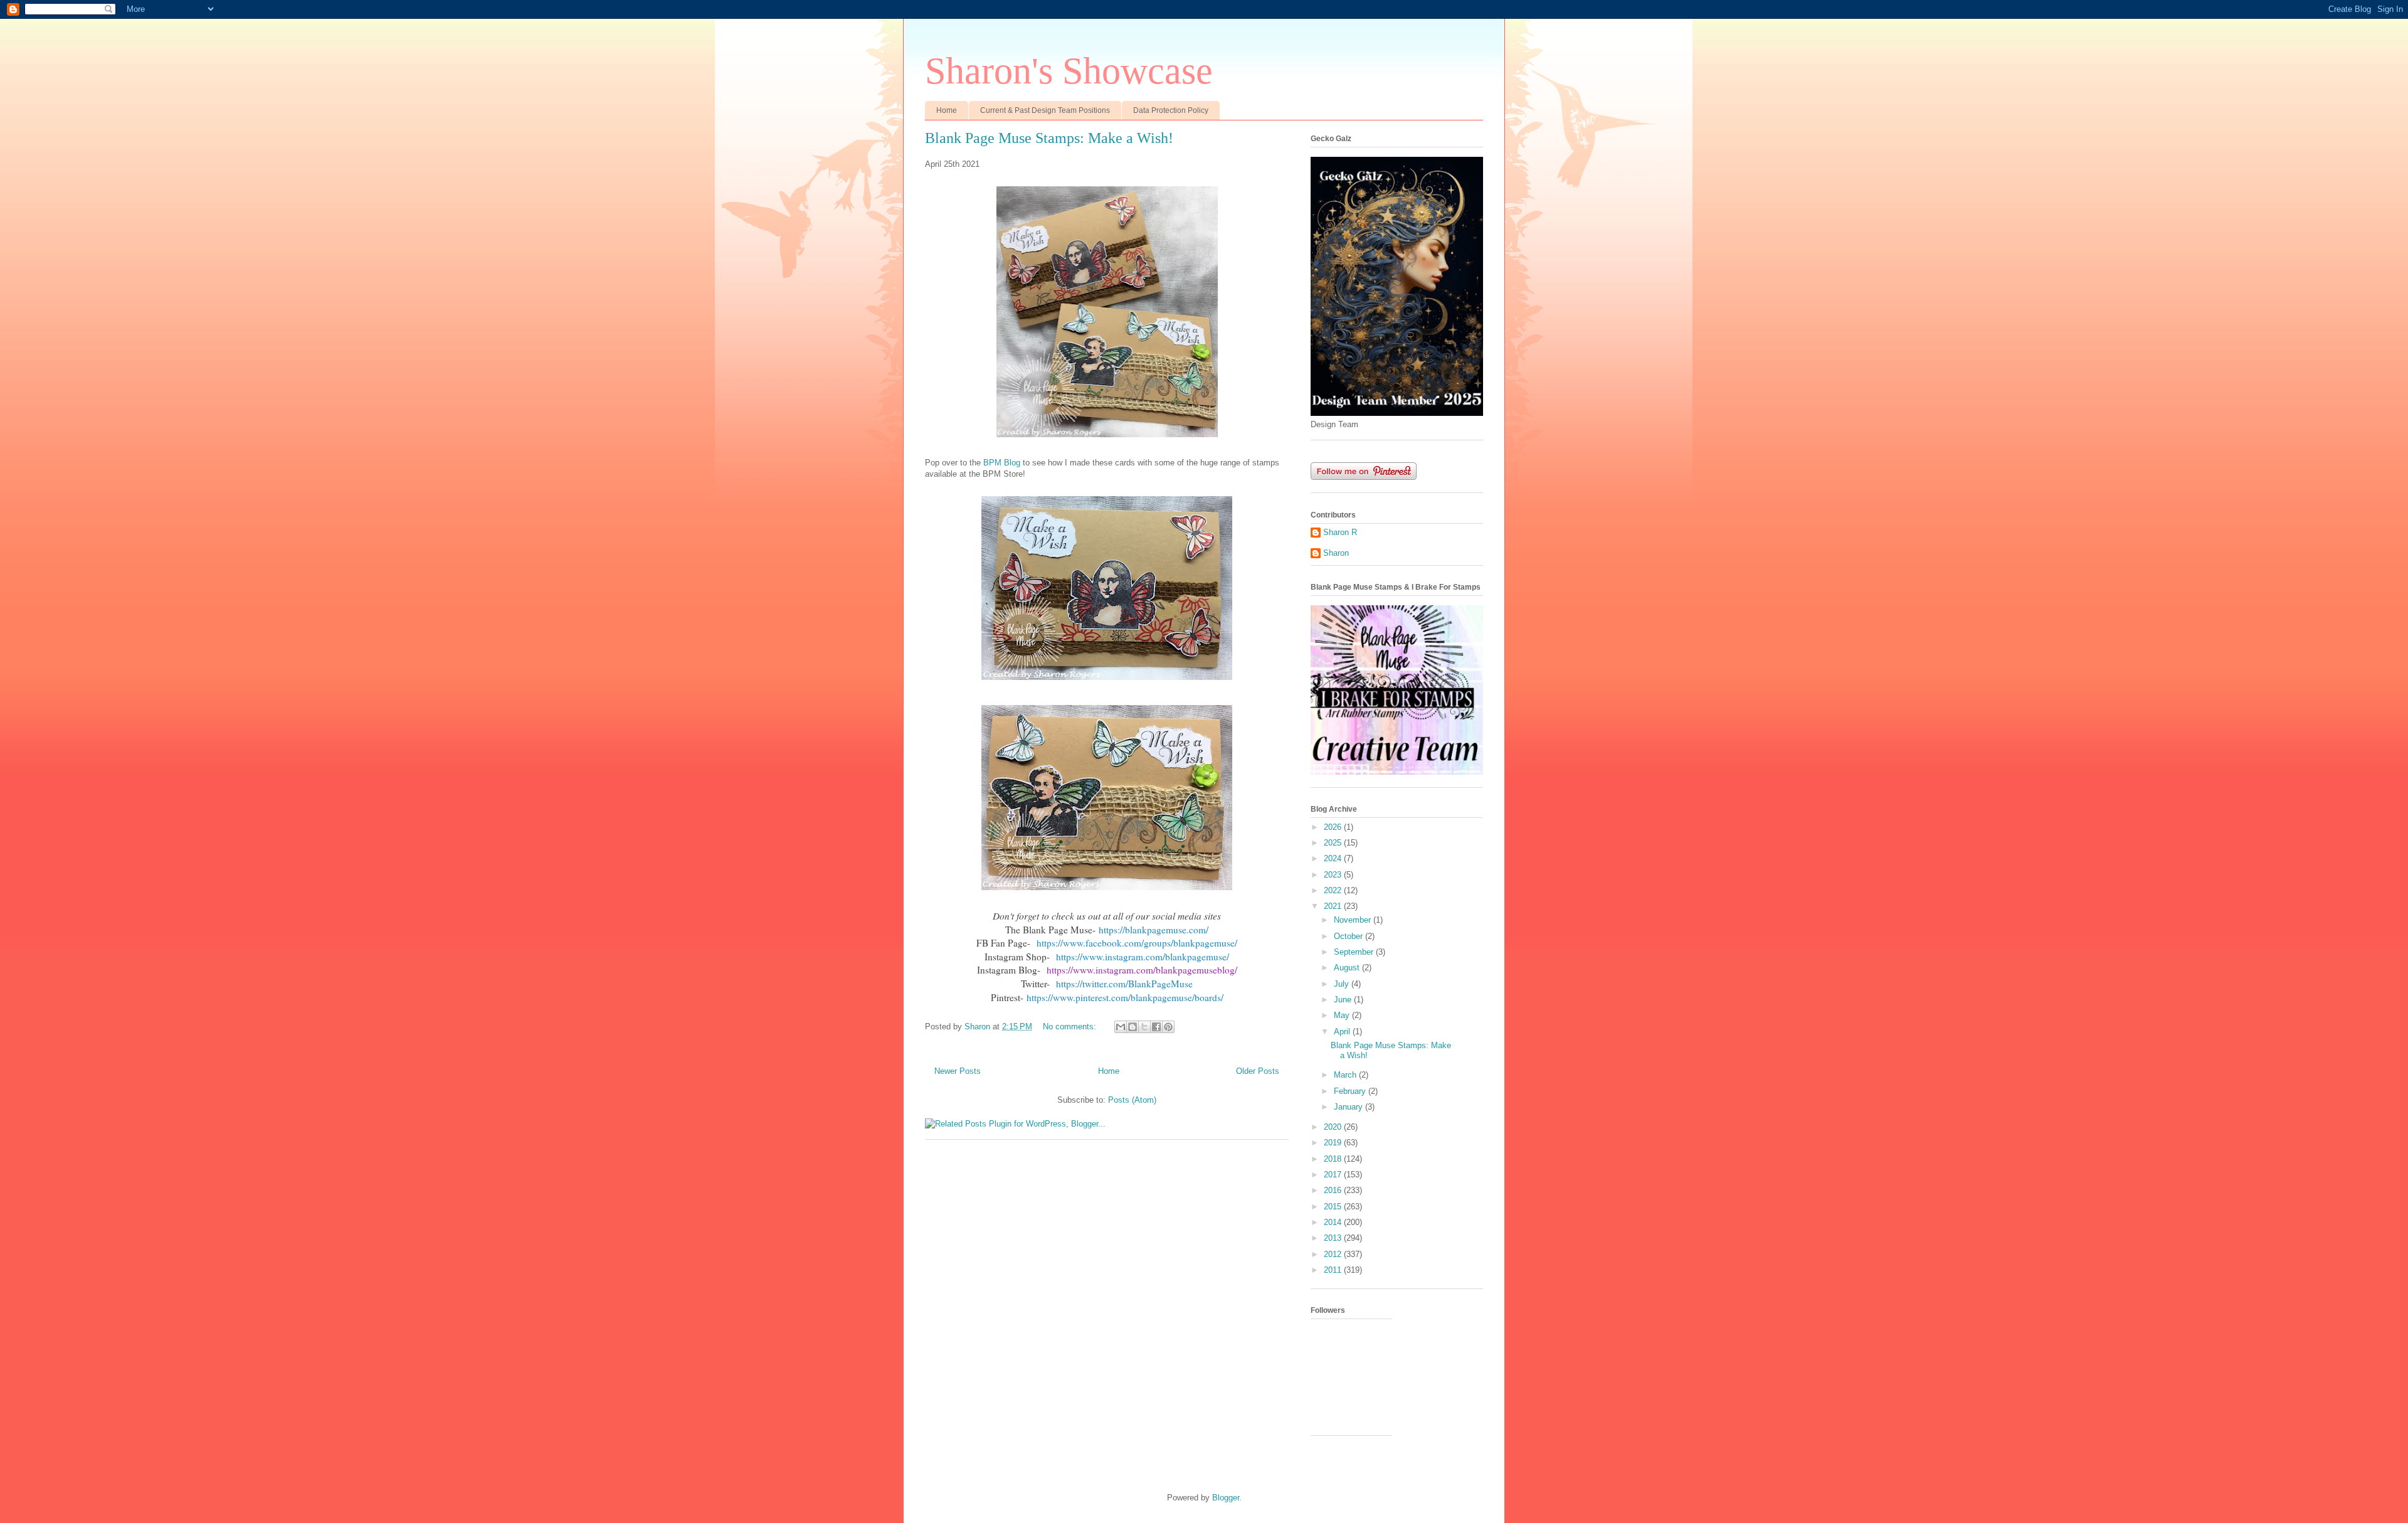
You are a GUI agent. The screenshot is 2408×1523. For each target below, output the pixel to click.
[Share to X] (1144, 1027)
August (1348, 968)
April (1343, 1032)
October (1349, 936)
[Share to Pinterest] (1168, 1027)
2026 (1334, 827)
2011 (1334, 1270)
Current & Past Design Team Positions (1045, 110)
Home (947, 110)
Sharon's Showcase (1069, 71)
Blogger (1226, 1498)
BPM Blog (1002, 463)
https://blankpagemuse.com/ (1154, 930)
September (1355, 952)
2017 (1334, 1175)
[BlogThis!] (1133, 1027)
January (1349, 1107)
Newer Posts (958, 1071)
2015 (1334, 1207)
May (1343, 1015)
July (1343, 984)
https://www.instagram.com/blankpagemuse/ (1143, 957)
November (1354, 920)
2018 (1334, 1159)
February (1351, 1091)
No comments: (1071, 1027)
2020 (1334, 1127)
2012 (1334, 1254)
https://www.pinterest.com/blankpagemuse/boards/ (1125, 997)
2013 (1334, 1238)
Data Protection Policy (1171, 110)
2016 (1334, 1190)
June (1344, 1000)
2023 (1334, 875)
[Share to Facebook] (1156, 1027)
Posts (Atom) (1132, 1100)
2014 (1334, 1222)
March (1346, 1075)
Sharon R (1340, 532)
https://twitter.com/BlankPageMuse (1124, 984)
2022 (1334, 890)
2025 (1334, 843)
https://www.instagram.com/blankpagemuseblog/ (1142, 970)
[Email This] (1121, 1027)
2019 (1334, 1143)
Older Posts (1258, 1071)
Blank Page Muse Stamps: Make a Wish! (1049, 138)
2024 (1334, 858)
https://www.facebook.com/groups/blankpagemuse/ (1137, 943)
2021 (1334, 906)
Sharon (1336, 553)
